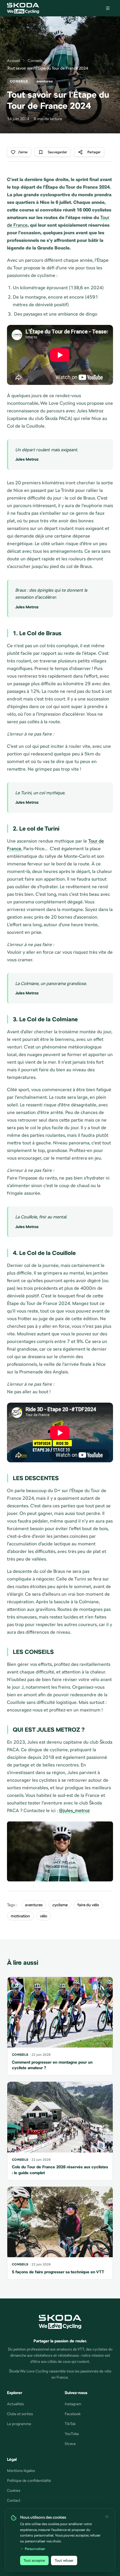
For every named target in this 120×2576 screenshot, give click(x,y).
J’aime (23, 152)
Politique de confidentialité (29, 2481)
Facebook (73, 2414)
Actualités (15, 2404)
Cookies (14, 2490)
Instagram (73, 2404)
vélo (44, 1916)
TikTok (70, 2424)
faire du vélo (88, 1905)
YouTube (72, 2434)
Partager (94, 152)
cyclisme (60, 1905)
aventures (34, 1905)
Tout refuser (64, 2560)
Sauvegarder (57, 152)
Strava (70, 2444)
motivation (20, 1916)
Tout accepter (34, 2560)
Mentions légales (21, 2471)
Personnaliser (35, 2549)
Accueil (14, 61)
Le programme (19, 2424)
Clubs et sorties (20, 2414)
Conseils (35, 61)
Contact (14, 2500)
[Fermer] (107, 2517)
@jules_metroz (74, 1810)
